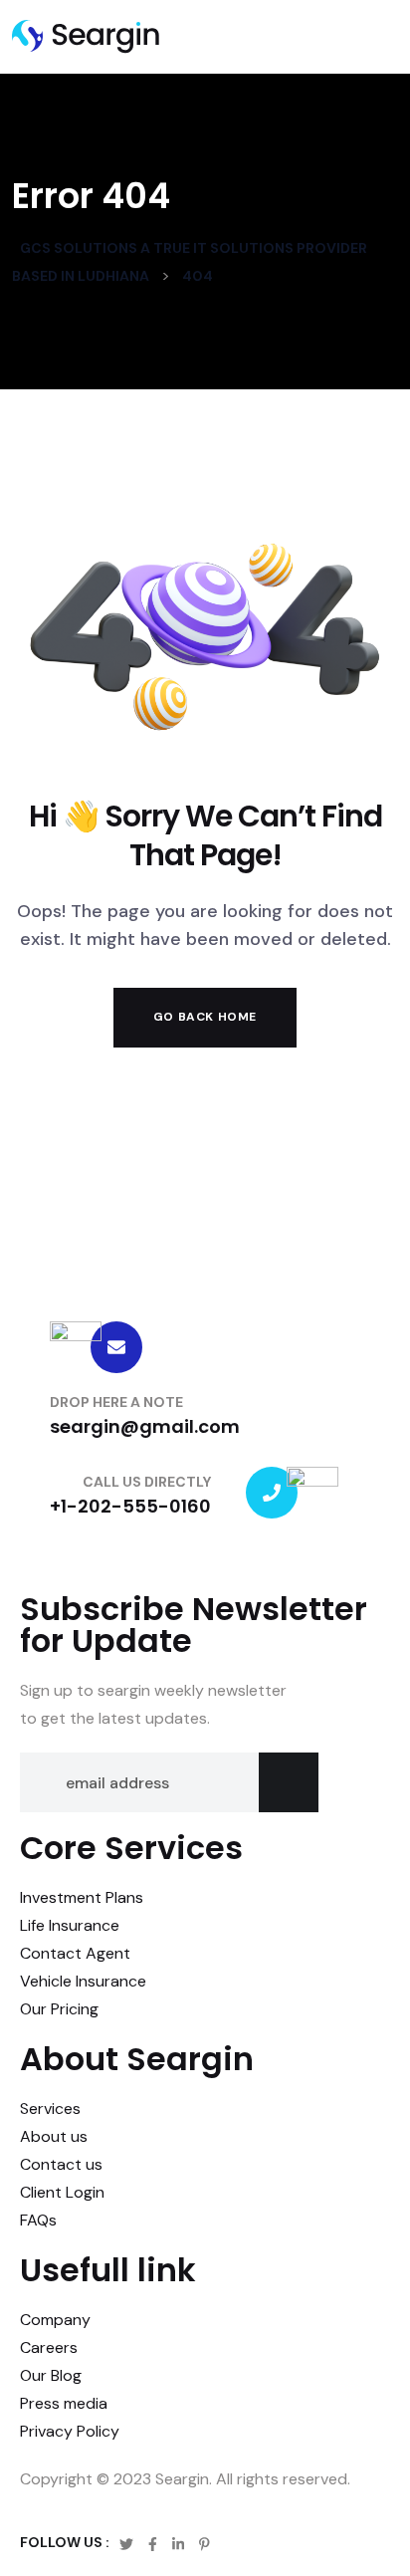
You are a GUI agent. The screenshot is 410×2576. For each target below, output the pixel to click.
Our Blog (51, 2375)
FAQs (38, 2220)
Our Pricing (59, 2009)
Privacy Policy (70, 2431)
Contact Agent (75, 1953)
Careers (49, 2347)
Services (50, 2108)
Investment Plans (82, 1897)
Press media (64, 2403)
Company (55, 2320)
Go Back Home (205, 1017)
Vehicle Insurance (83, 1981)
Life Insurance (70, 1925)
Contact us (61, 2164)
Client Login (62, 2192)
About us (54, 2136)
